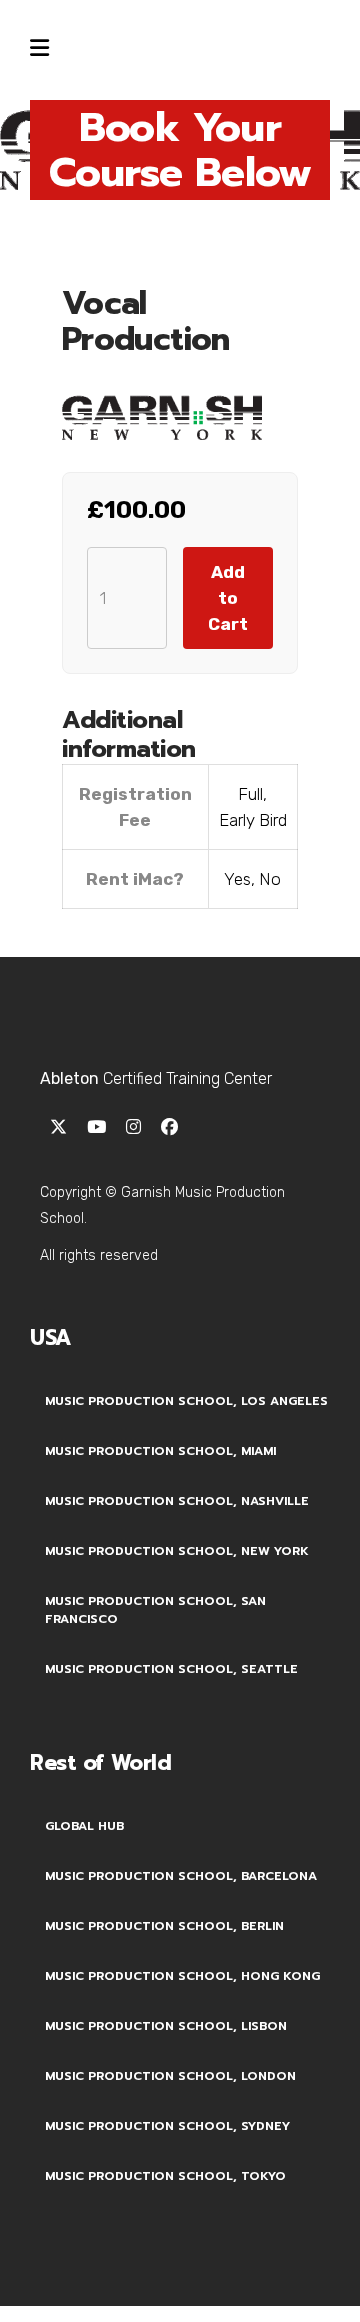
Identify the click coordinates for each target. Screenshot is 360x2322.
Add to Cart (228, 598)
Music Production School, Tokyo (165, 2176)
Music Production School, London (170, 2076)
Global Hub (84, 1826)
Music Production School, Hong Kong (182, 1976)
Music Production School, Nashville (177, 1501)
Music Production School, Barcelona (181, 1876)
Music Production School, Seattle (171, 1669)
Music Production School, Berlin (164, 1926)
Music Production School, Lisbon (166, 2026)
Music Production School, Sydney (167, 2126)
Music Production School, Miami (160, 1451)
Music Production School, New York (177, 1551)
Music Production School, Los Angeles (186, 1401)
